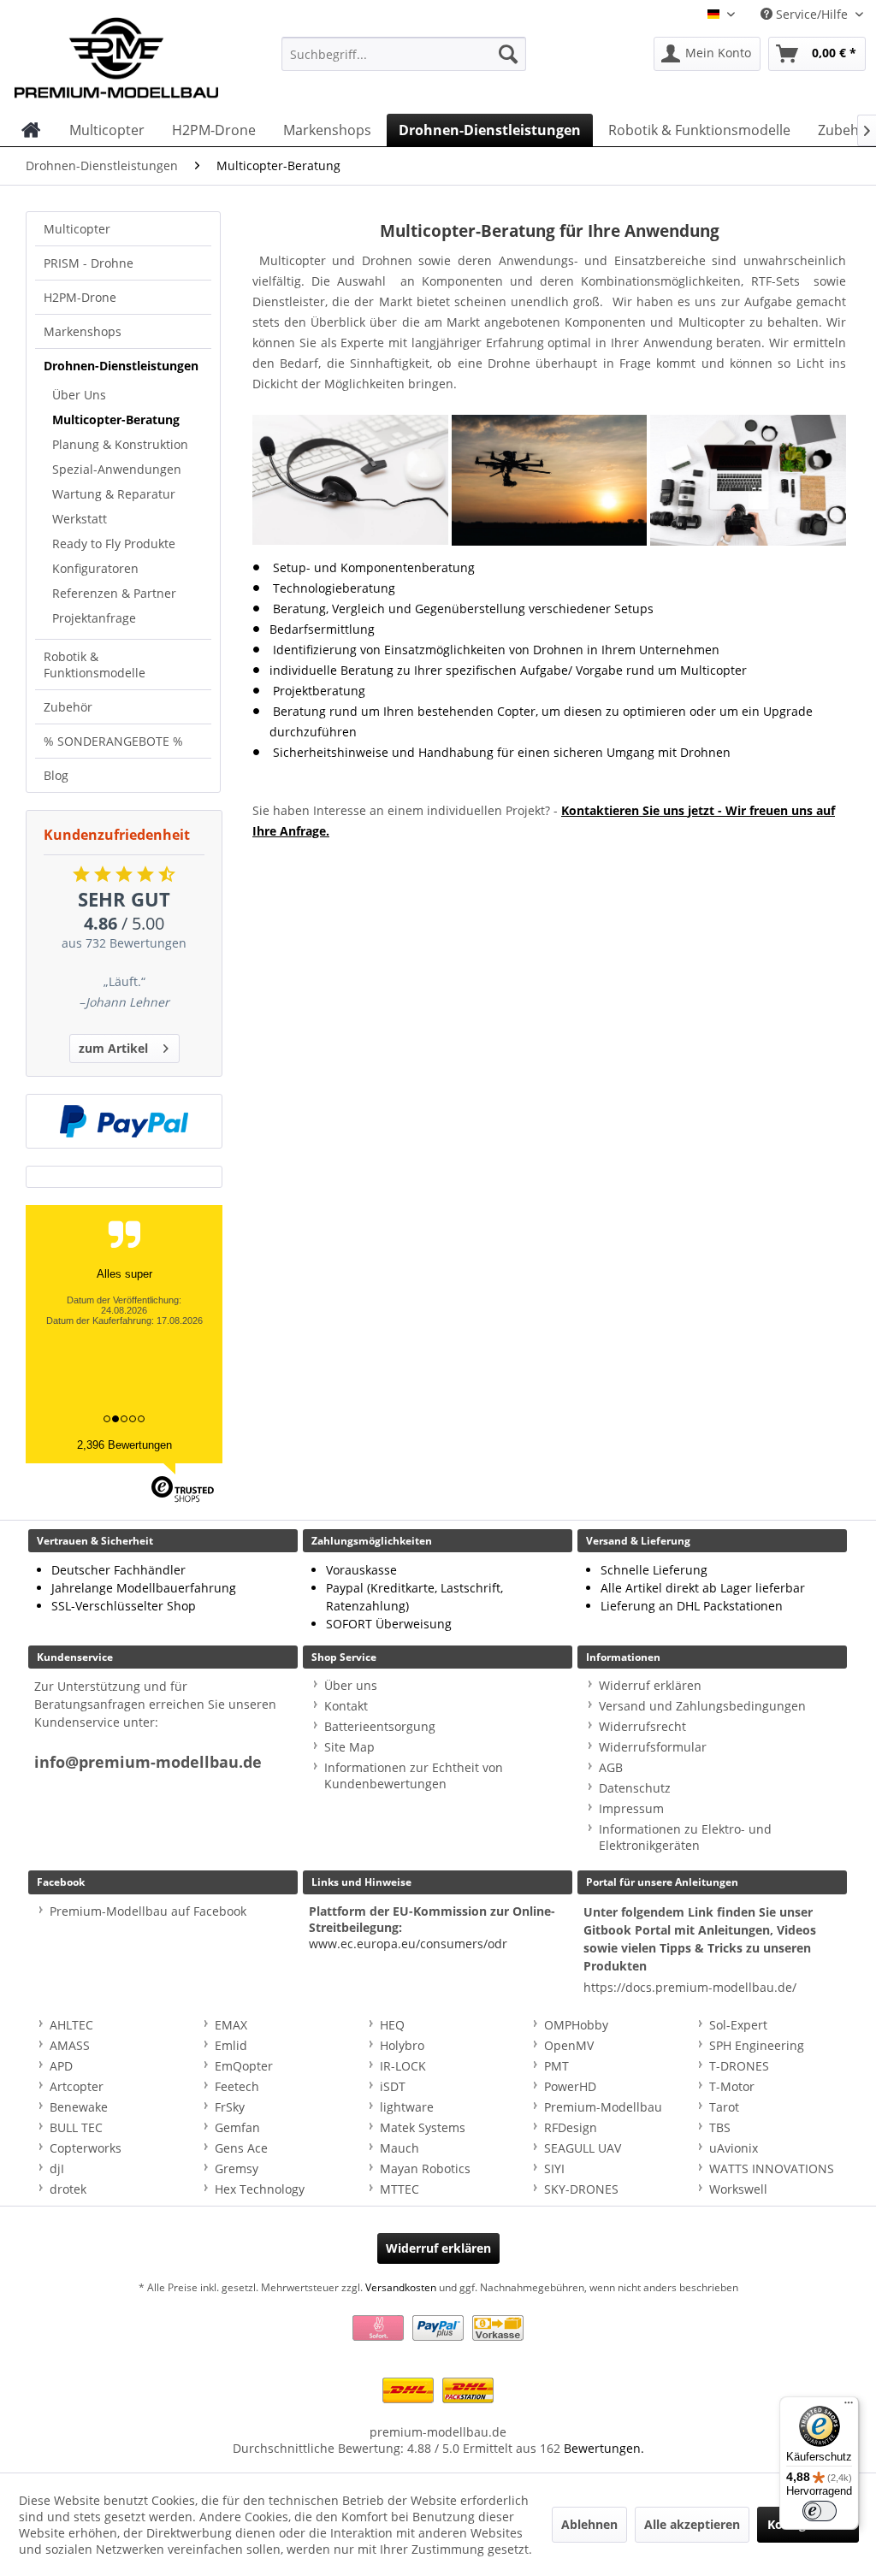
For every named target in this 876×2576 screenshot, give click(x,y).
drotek (68, 2189)
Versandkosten (401, 2287)
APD (61, 2066)
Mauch (400, 2148)
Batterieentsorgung (380, 1726)
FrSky (230, 2107)
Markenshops (83, 331)
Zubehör (68, 707)
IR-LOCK (403, 2066)
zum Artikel (113, 1048)
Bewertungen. (604, 2448)
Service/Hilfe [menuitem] (812, 14)
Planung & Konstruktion (120, 444)
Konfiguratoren (95, 568)
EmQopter (244, 2066)
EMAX (231, 2025)
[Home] (31, 130)
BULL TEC (76, 2127)
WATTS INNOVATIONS (772, 2168)
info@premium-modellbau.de (148, 1762)
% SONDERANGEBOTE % (113, 741)
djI (57, 2168)
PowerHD (570, 2086)
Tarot (724, 2107)
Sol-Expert (738, 2025)
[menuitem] (404, 54)
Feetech (237, 2086)
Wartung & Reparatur (114, 494)
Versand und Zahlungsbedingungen (702, 1706)
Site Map (349, 1747)
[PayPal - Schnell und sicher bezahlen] (124, 1121)
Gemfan (237, 2127)
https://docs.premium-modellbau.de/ (690, 1987)
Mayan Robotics (425, 2168)
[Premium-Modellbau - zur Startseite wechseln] (116, 54)
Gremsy (237, 2168)
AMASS (70, 2045)
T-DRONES (739, 2066)
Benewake (79, 2107)
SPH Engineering (757, 2045)
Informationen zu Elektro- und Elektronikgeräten (685, 1837)
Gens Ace (241, 2148)
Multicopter (77, 229)
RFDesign (571, 2127)
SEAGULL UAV (583, 2148)
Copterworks (86, 2148)
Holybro (402, 2045)
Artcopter (77, 2086)
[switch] (820, 2511)
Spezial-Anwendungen (117, 469)
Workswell (738, 2189)
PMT (556, 2066)
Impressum (631, 1808)
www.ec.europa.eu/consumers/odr (408, 1944)
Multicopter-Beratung (116, 419)
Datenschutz (635, 1788)
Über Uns (79, 395)
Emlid (231, 2045)
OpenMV (569, 2045)
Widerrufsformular (653, 1747)
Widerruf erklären (650, 1685)
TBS (720, 2127)
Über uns (351, 1685)
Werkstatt (80, 519)
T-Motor (732, 2086)
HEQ (392, 2025)
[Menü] (849, 2407)
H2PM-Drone (80, 297)
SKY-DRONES (581, 2189)
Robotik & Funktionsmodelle (95, 665)
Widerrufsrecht (642, 1726)
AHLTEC (71, 2025)
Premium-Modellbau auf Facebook (148, 1911)
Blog (56, 775)
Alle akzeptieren (692, 2524)
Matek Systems (423, 2127)
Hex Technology (260, 2189)
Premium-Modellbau (603, 2107)
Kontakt (346, 1706)
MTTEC (400, 2189)
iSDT (393, 2086)
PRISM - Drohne (89, 263)
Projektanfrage (94, 618)
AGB (611, 1767)
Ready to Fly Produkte (114, 544)
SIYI (554, 2168)
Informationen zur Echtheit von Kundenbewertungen (414, 1775)
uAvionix (734, 2148)
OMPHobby (576, 2025)
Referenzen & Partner (114, 593)
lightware (407, 2107)
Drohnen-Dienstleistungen (121, 366)
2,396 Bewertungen (124, 1445)
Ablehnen (589, 2524)
